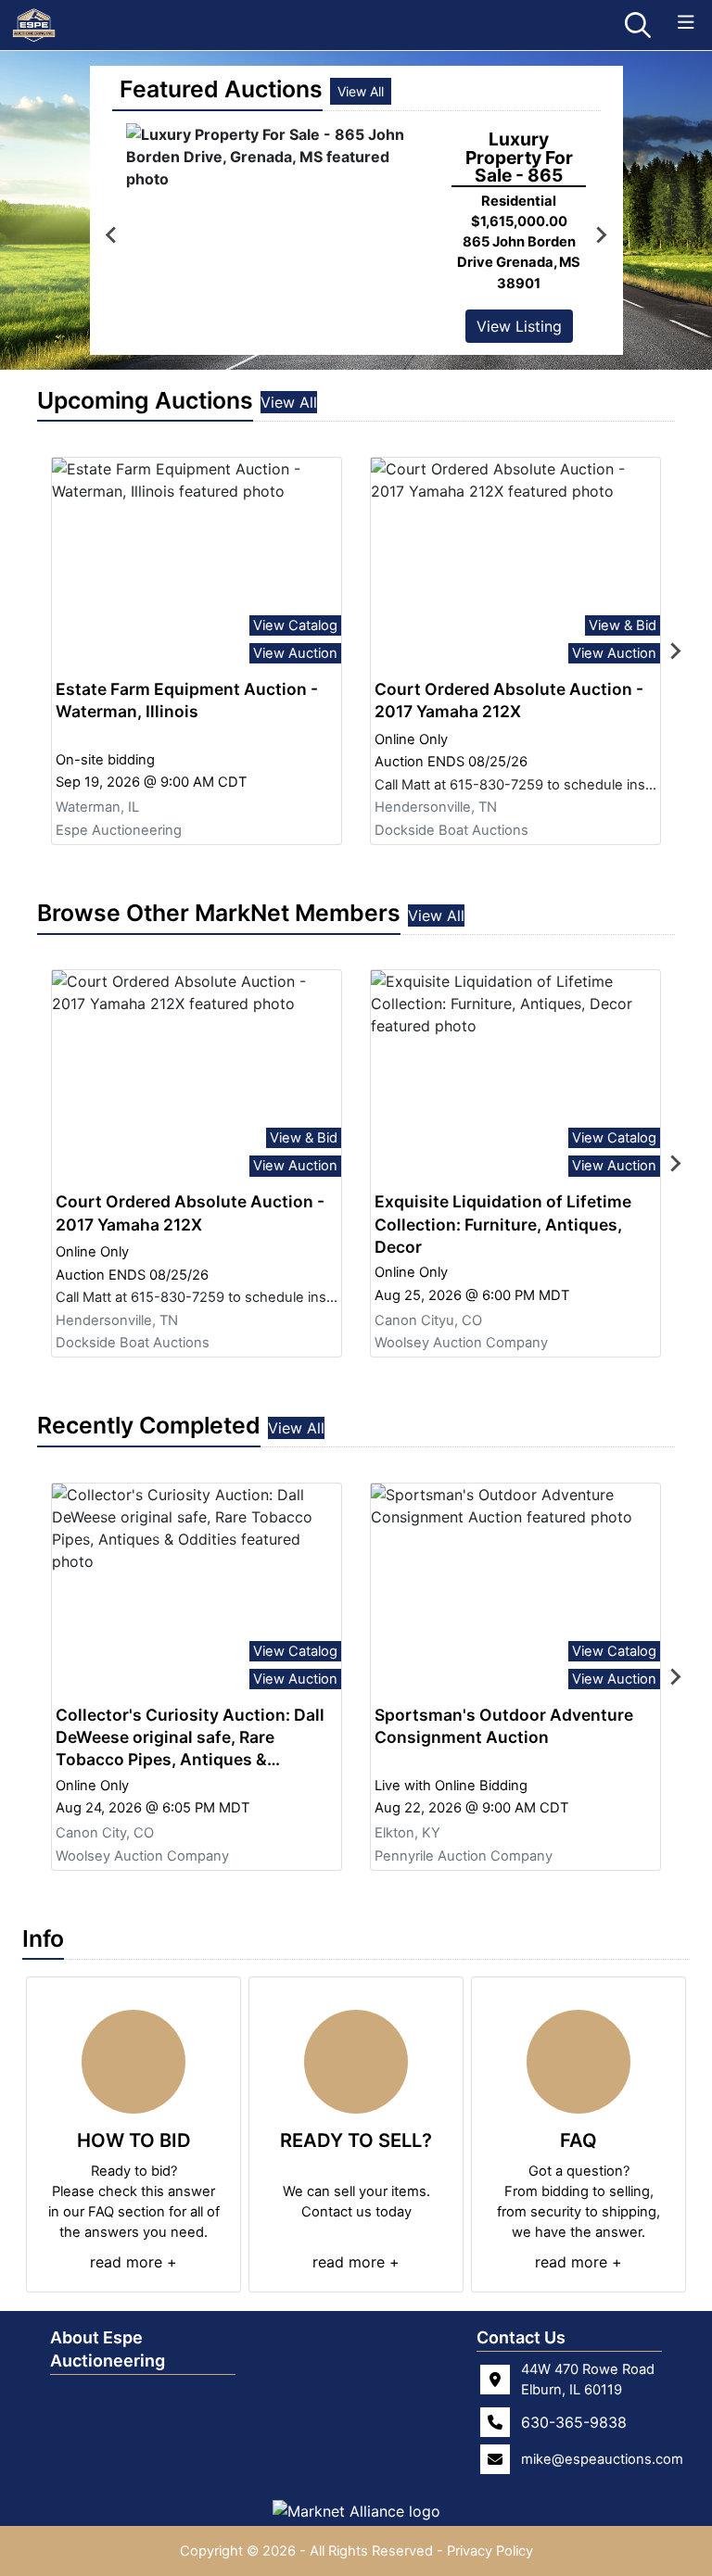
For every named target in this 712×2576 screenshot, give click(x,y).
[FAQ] (578, 2062)
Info (43, 1938)
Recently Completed (149, 1425)
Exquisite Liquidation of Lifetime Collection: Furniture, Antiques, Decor (503, 1224)
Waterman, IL (97, 807)
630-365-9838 (574, 2422)
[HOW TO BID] (133, 2062)
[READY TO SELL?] (356, 2062)
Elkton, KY (407, 1833)
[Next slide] (675, 650)
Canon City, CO (105, 1833)
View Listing (519, 326)
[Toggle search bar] (638, 25)
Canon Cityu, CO (428, 1320)
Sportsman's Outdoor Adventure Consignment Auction (504, 1726)
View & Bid (623, 625)
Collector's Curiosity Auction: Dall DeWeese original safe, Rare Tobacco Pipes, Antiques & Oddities (190, 1738)
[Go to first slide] (601, 235)
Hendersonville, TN (436, 807)
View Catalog (295, 625)
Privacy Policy (490, 2551)
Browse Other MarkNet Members (219, 913)
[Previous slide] (112, 235)
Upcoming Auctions (145, 400)
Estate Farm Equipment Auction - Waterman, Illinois (187, 700)
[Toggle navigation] (686, 23)
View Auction (295, 653)
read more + (133, 2262)
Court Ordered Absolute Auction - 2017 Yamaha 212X (509, 700)
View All (361, 91)
